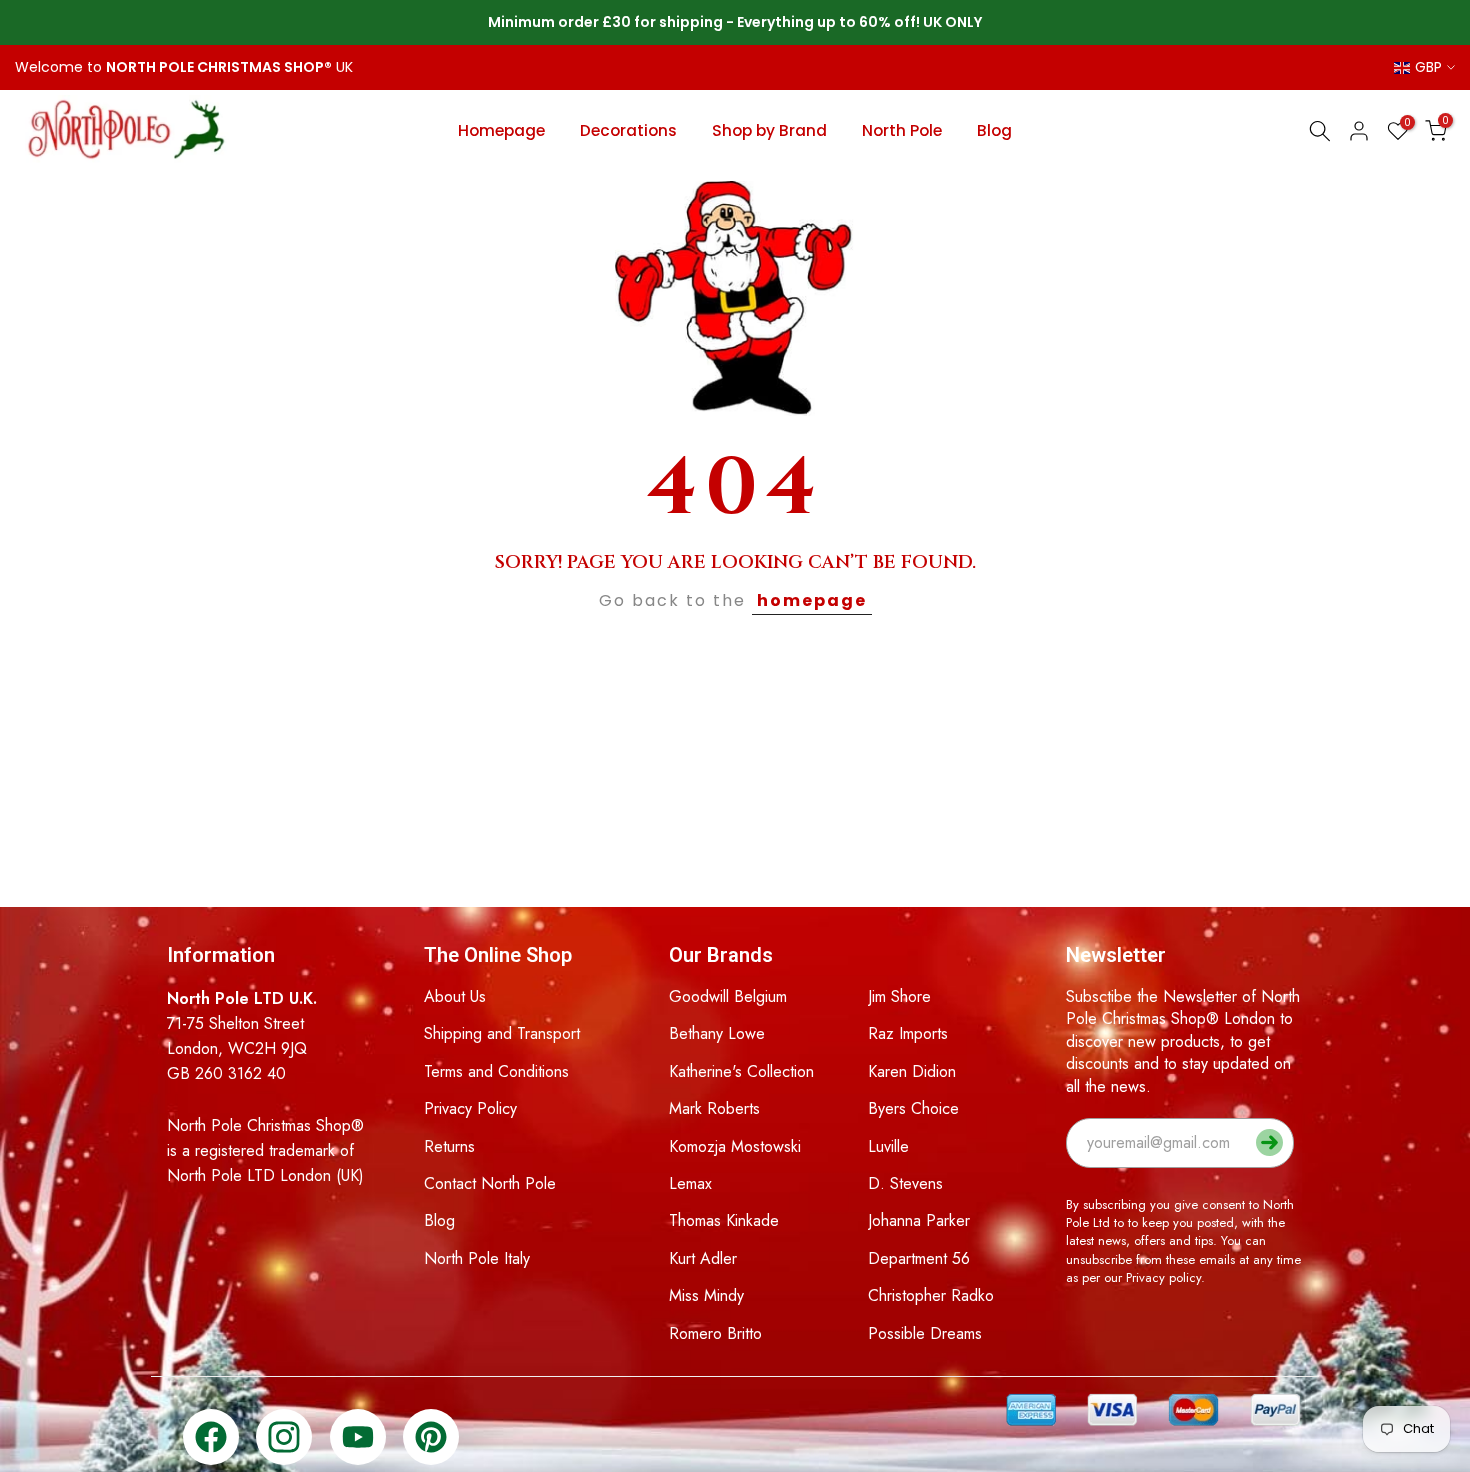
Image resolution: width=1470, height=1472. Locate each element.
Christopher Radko (931, 1295)
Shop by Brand (769, 130)
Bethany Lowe (717, 1033)
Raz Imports (908, 1033)
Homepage (501, 130)
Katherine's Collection (741, 1071)
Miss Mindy (706, 1295)
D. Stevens (905, 1183)
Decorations (628, 130)
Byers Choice (913, 1108)
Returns (449, 1146)
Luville (888, 1146)
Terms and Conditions (496, 1071)
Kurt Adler (703, 1258)
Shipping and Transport (502, 1033)
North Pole (902, 130)
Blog (994, 130)
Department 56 (919, 1258)
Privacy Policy (470, 1108)
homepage (812, 600)
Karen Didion (912, 1071)
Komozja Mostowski (735, 1146)
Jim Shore (899, 996)
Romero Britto (715, 1333)
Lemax (690, 1183)
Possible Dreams (925, 1333)
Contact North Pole (490, 1183)
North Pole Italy (477, 1258)
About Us (455, 996)
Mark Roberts (714, 1108)
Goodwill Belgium (728, 996)
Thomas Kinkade (724, 1220)
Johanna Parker (919, 1220)
